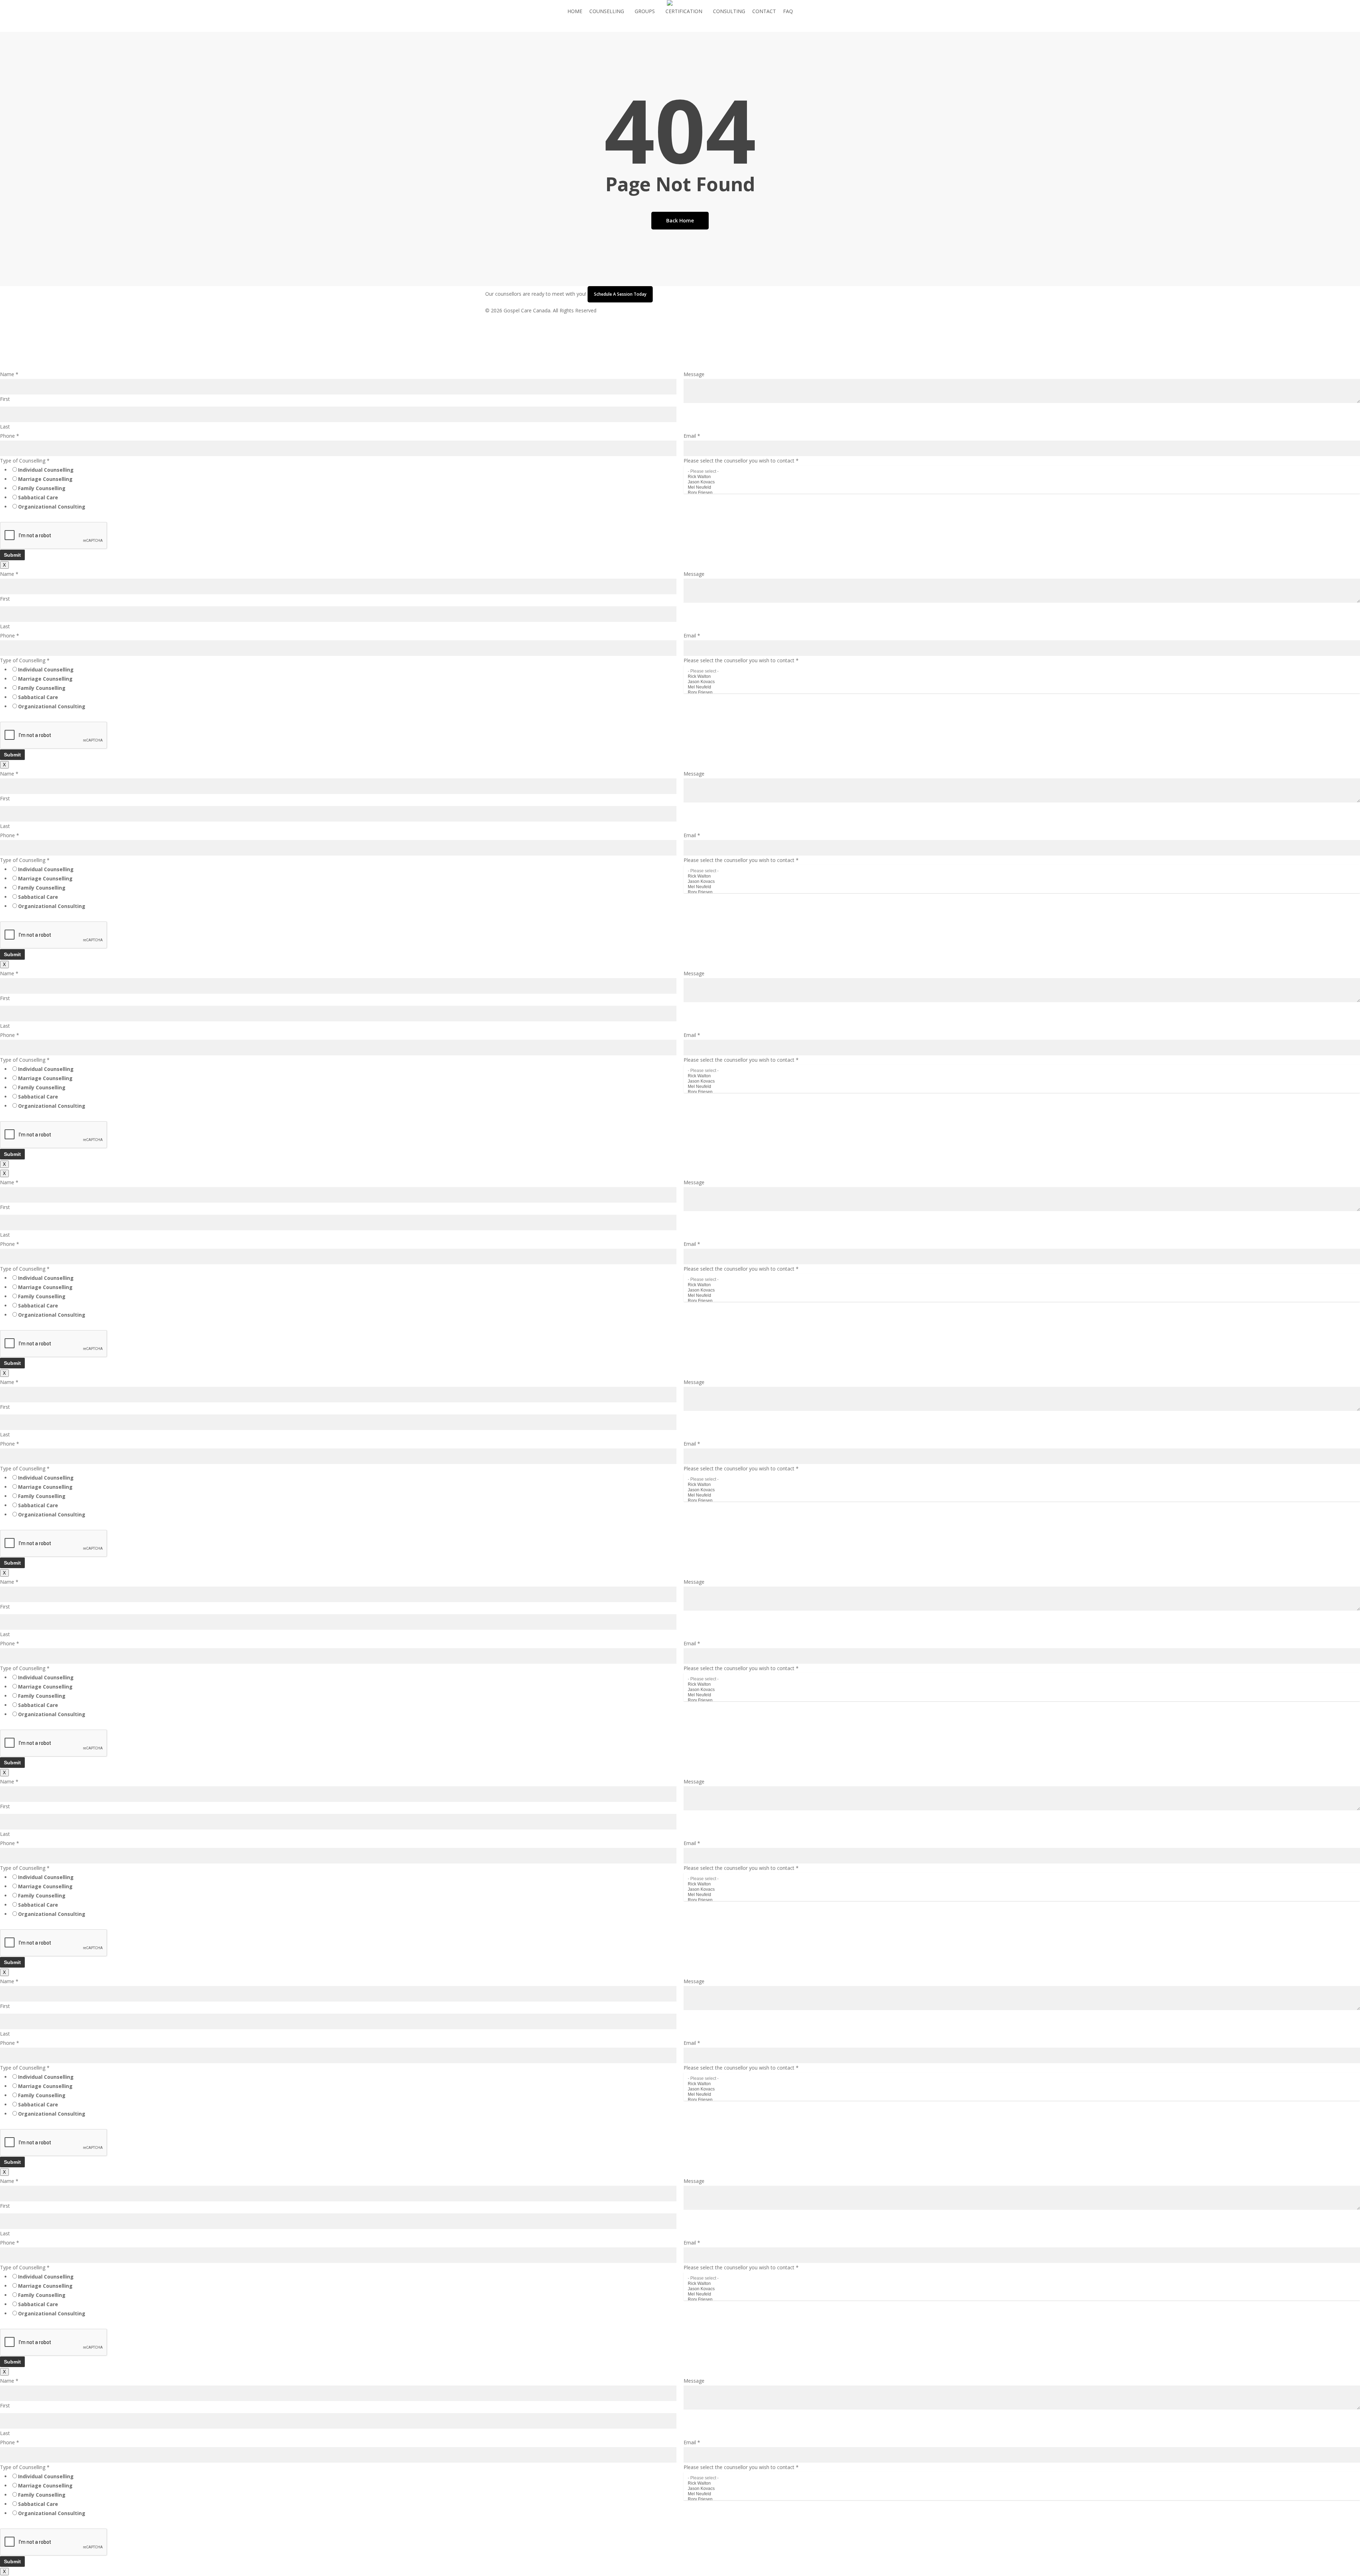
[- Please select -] (1022, 472)
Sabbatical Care (38, 497)
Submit (12, 555)
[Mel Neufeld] (1022, 487)
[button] (680, 365)
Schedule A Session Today (620, 294)
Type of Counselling (25, 461)
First (5, 399)
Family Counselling (42, 488)
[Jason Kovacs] (1022, 482)
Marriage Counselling (45, 479)
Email (692, 436)
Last (5, 427)
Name (9, 374)
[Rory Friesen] (1022, 493)
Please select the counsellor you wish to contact (741, 461)
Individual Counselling (46, 470)
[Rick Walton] (1022, 477)
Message (694, 374)
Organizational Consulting (52, 507)
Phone (10, 436)
